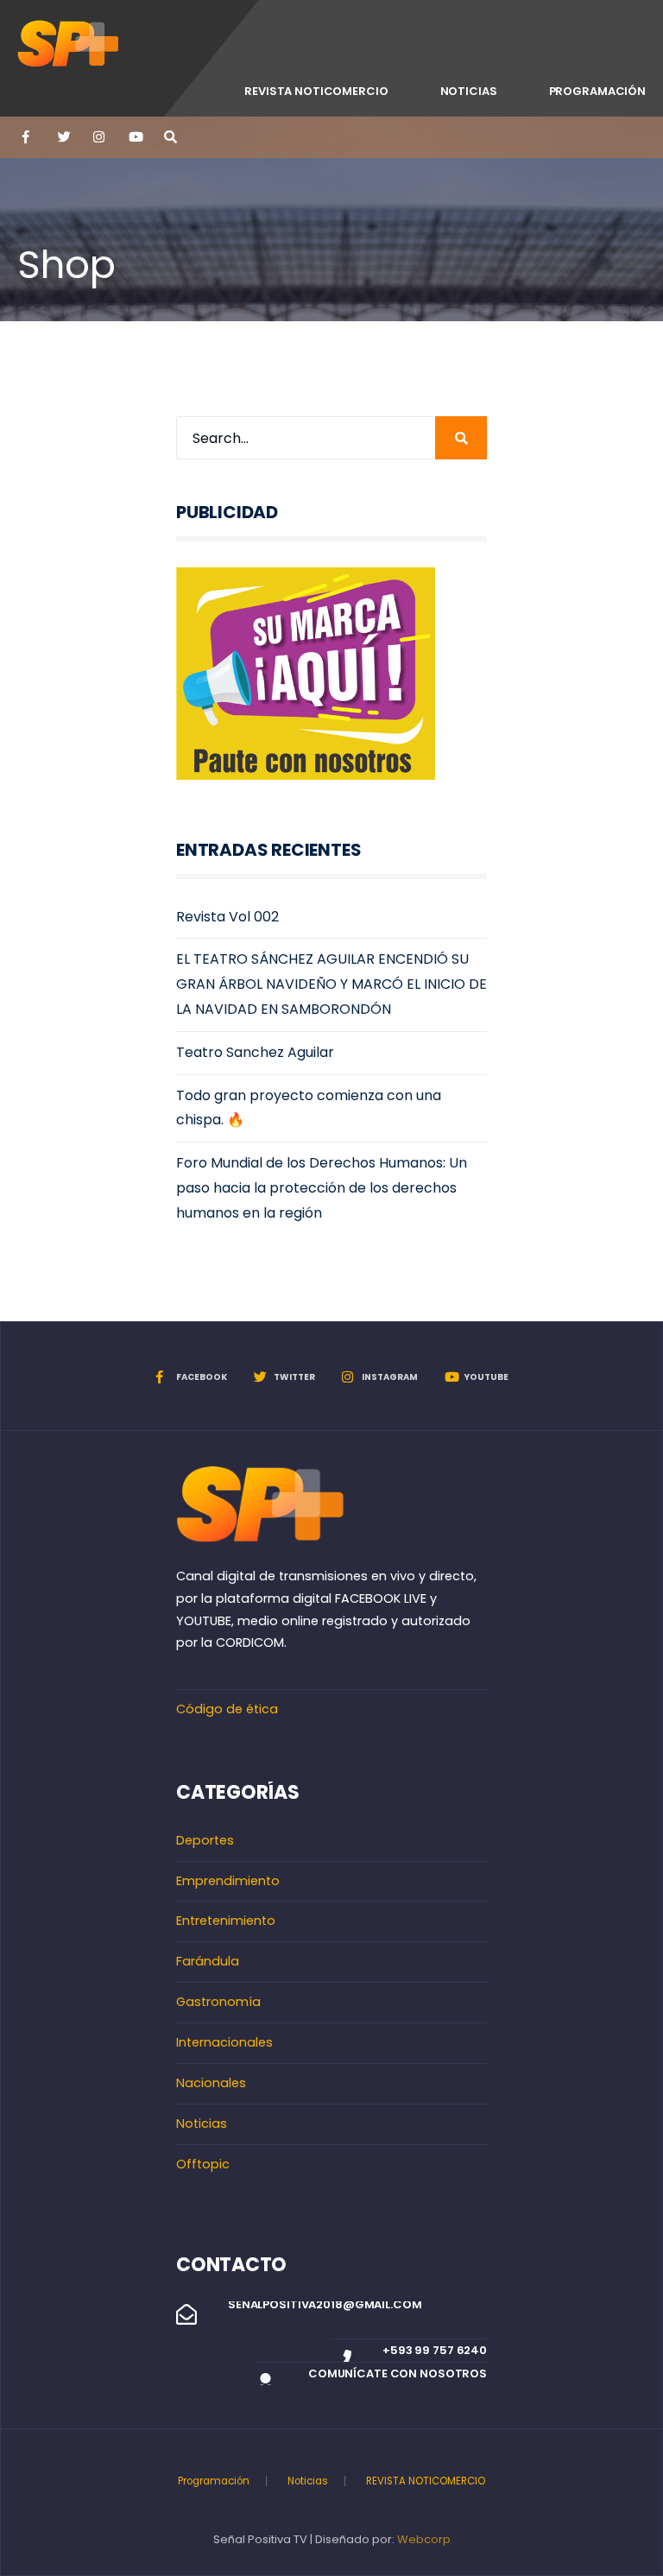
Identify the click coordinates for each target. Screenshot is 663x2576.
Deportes (205, 1840)
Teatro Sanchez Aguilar (255, 1052)
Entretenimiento (226, 1921)
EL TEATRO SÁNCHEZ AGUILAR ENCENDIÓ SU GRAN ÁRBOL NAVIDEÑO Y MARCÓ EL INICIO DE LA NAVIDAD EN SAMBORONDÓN (331, 984)
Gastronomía (218, 2002)
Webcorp (424, 2539)
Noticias (469, 91)
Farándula (208, 1961)
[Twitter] (63, 137)
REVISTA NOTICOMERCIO (316, 91)
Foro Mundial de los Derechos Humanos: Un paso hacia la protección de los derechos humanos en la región (322, 1188)
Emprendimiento (228, 1881)
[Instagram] (98, 137)
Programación (597, 91)
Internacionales (224, 2042)
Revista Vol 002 (227, 917)
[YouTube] (134, 137)
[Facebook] (28, 137)
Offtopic (203, 2164)
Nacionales (211, 2083)
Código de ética (227, 1709)
